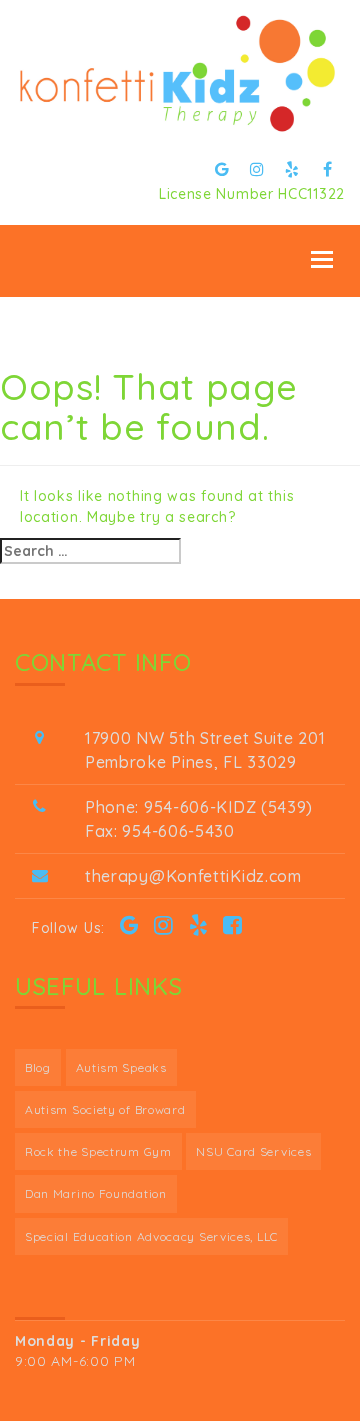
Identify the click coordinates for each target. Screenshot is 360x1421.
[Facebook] (327, 169)
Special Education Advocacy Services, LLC (151, 1236)
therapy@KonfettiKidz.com (193, 876)
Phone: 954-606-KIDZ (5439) (199, 807)
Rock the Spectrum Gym (98, 1151)
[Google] (222, 169)
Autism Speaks (121, 1067)
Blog (38, 1067)
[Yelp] (292, 169)
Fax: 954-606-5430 (160, 831)
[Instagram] (257, 169)
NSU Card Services (253, 1151)
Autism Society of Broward (105, 1109)
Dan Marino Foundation (96, 1193)
